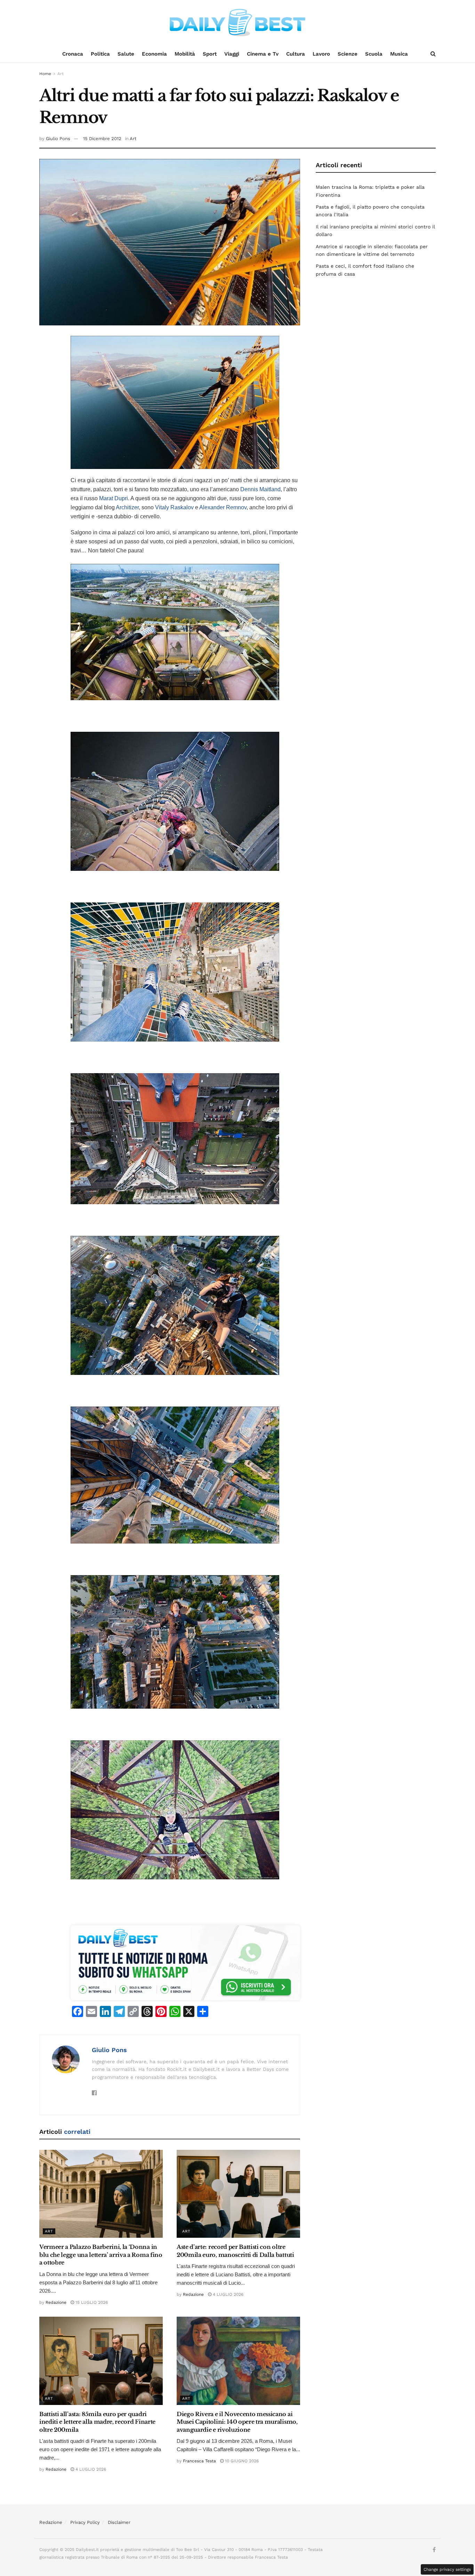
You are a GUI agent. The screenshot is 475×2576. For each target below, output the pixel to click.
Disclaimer (119, 2522)
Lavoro (321, 54)
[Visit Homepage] (237, 23)
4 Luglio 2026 (227, 2294)
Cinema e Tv (263, 54)
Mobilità (185, 54)
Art (61, 74)
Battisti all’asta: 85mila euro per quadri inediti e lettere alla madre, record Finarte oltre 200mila (97, 2422)
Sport (210, 54)
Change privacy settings (447, 2569)
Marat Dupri (114, 498)
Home (45, 74)
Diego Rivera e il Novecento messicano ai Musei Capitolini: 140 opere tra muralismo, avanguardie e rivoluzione (237, 2422)
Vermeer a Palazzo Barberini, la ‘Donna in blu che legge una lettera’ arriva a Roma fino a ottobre (101, 2255)
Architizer (127, 507)
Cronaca (73, 54)
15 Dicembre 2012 (102, 139)
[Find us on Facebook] (434, 2550)
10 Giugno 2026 (241, 2461)
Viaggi (232, 54)
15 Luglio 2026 (91, 2302)
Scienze (348, 54)
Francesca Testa (199, 2461)
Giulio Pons (58, 139)
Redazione (56, 2302)
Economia (154, 54)
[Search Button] (433, 54)
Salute (126, 54)
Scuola (374, 54)
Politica (100, 54)
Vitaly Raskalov (174, 507)
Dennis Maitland (260, 489)
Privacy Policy (85, 2522)
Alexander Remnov (223, 507)
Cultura (296, 54)
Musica (399, 54)
